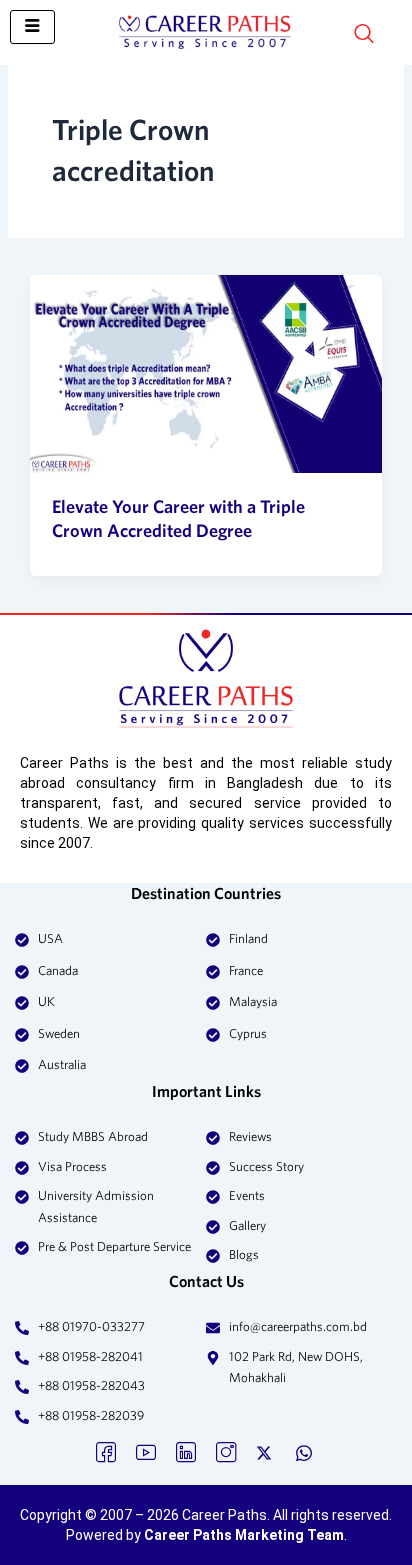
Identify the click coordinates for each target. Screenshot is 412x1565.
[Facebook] (106, 1451)
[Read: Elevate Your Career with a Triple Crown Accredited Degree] (205, 374)
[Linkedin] (186, 1451)
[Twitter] (266, 1451)
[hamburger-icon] (32, 27)
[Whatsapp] (306, 1451)
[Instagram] (226, 1451)
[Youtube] (146, 1451)
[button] (329, 35)
